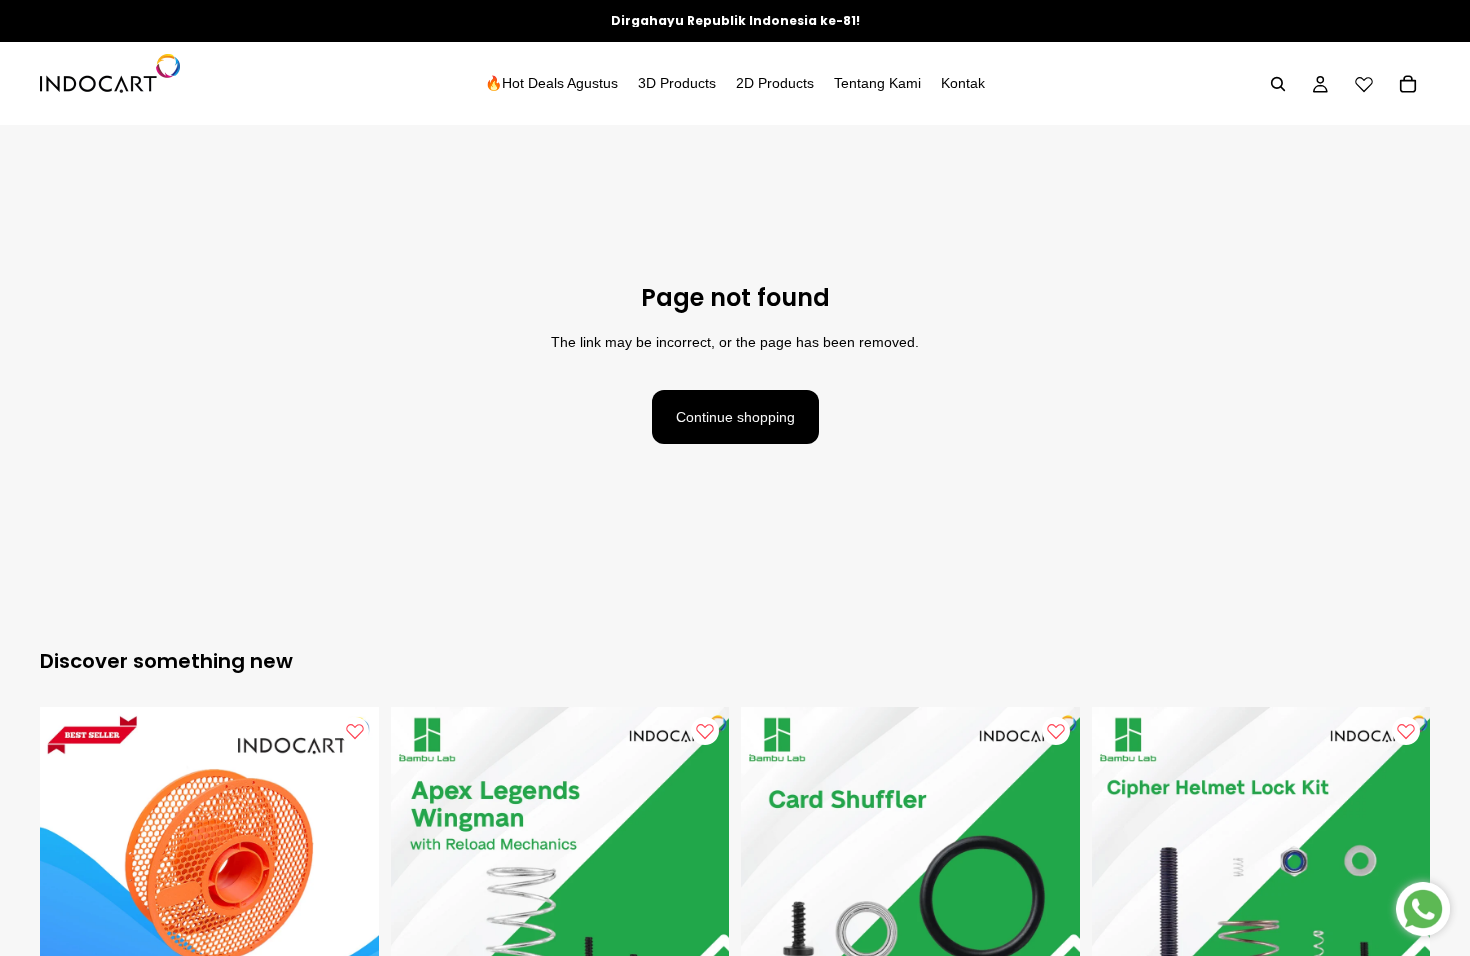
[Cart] (1408, 84)
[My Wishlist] (1364, 84)
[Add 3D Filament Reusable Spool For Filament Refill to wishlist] (355, 731)
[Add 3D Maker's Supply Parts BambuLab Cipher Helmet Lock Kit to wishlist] (1406, 731)
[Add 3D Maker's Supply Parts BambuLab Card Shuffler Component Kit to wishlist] (1056, 731)
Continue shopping (735, 417)
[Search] (1278, 84)
